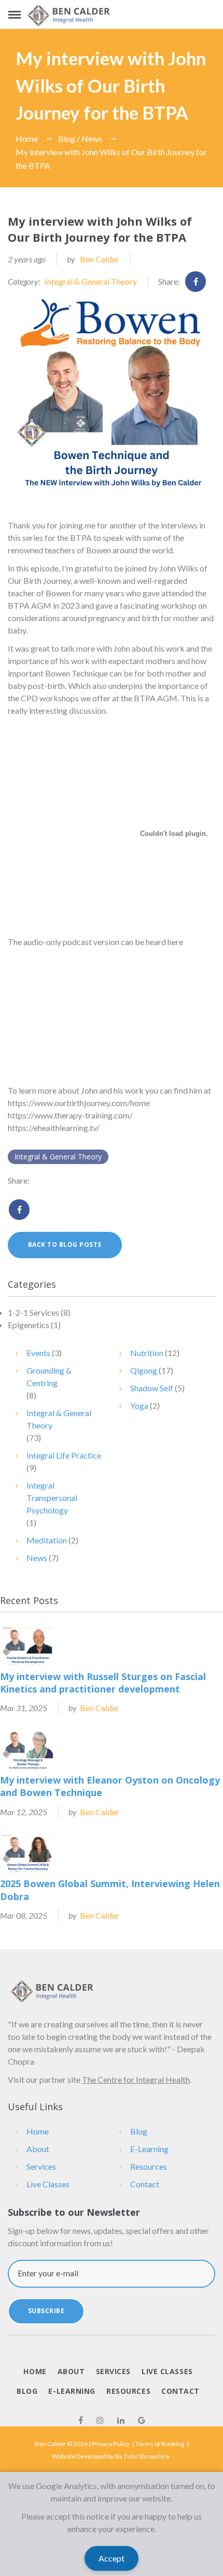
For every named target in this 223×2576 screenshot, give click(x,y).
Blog (139, 2131)
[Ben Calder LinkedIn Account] (121, 2420)
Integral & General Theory (91, 281)
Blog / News (80, 138)
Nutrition (147, 1353)
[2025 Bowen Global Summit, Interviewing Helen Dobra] (28, 1854)
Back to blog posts (65, 1245)
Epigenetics (29, 1325)
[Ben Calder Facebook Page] (81, 2420)
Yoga (139, 1405)
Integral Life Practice (64, 1455)
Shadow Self (152, 1388)
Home (27, 138)
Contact (145, 2184)
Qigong (144, 1370)
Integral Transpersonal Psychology (52, 1498)
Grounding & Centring (49, 1377)
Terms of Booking (160, 2444)
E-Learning (149, 2149)
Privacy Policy (111, 2444)
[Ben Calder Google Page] (142, 2420)
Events (38, 1353)
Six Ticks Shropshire (142, 2456)
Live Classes (48, 2184)
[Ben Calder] (70, 15)
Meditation (47, 1540)
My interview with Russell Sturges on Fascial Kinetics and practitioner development (103, 1683)
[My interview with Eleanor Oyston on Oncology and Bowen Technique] (28, 1750)
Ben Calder (100, 259)
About (38, 2149)
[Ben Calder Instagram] (100, 2420)
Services (41, 2166)
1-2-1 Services (33, 1312)
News (37, 1558)
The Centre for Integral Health (136, 2079)
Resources (149, 2166)
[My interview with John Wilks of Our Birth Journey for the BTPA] (112, 400)
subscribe (46, 2311)
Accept (112, 2558)
